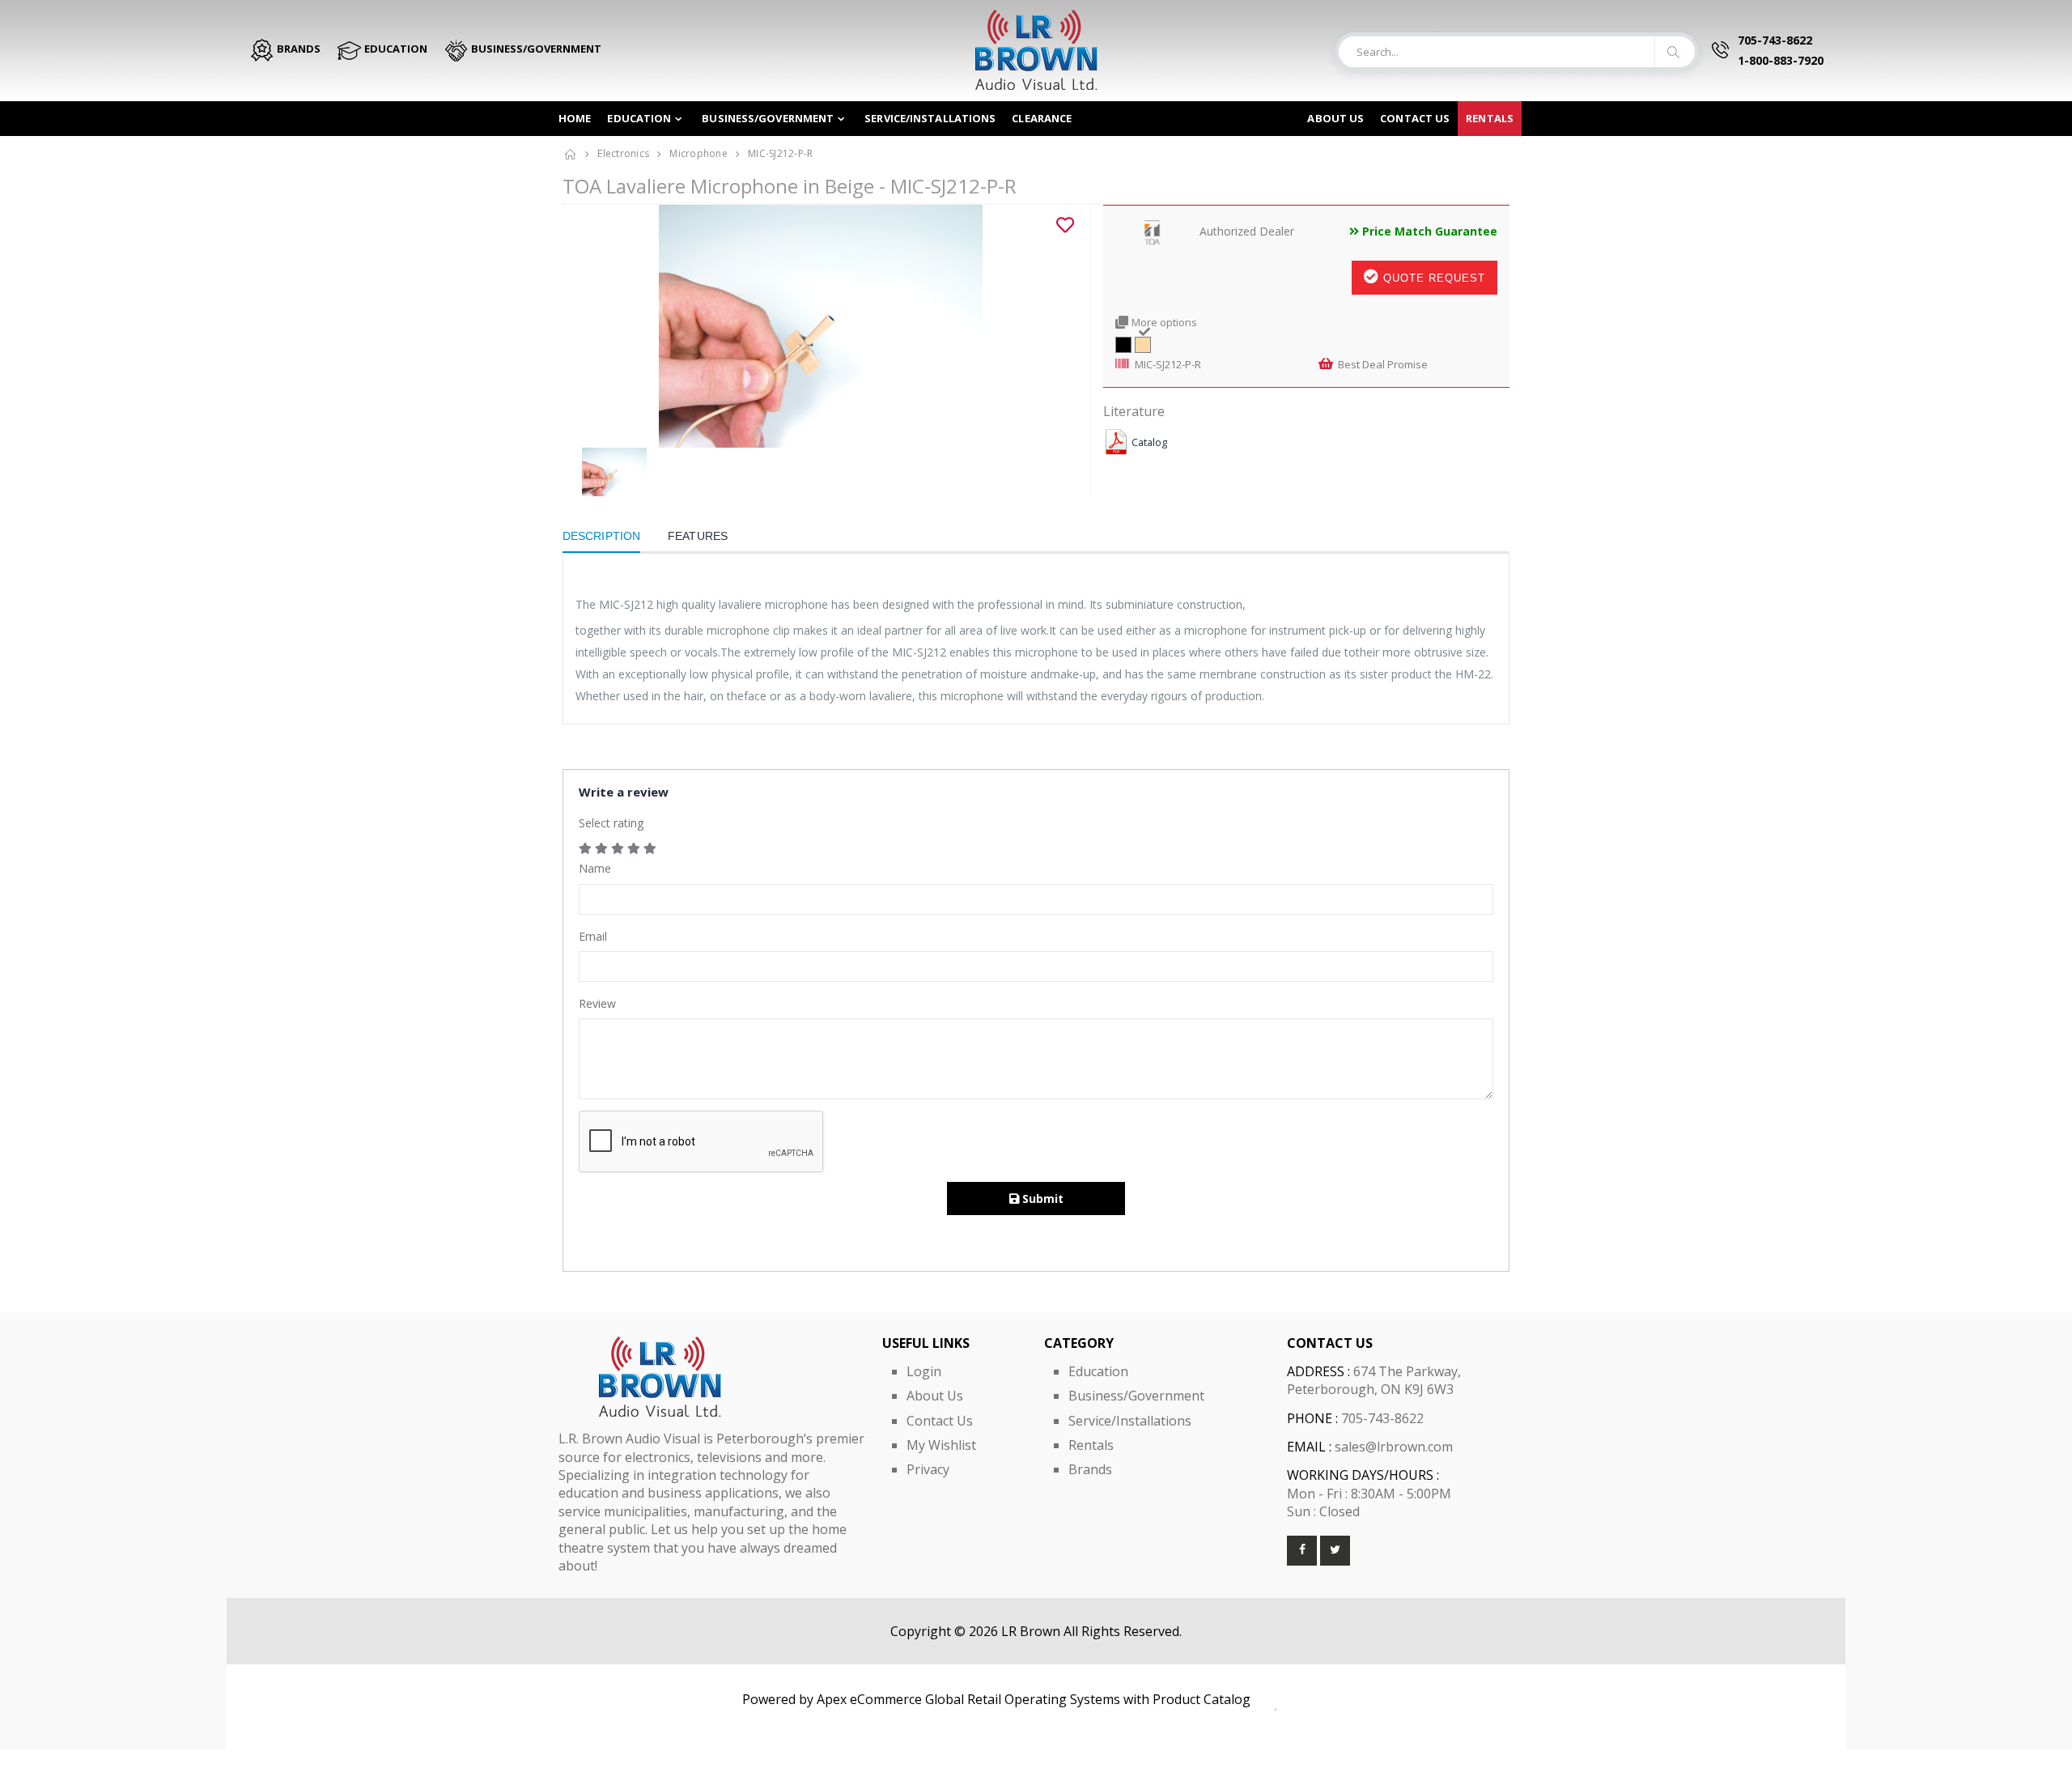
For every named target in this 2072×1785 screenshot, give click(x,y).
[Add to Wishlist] (1065, 225)
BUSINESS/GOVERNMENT (535, 49)
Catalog (1149, 442)
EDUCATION (395, 49)
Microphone (698, 153)
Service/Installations (930, 118)
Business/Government (768, 118)
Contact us (1415, 118)
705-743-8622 (1775, 40)
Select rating (611, 823)
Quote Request (1432, 278)
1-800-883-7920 (1781, 60)
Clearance (1042, 118)
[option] (820, 326)
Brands (1090, 1469)
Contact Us (940, 1421)
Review (597, 1003)
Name (595, 868)
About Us (1335, 118)
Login (924, 1371)
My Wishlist (941, 1445)
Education (639, 118)
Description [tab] (601, 536)
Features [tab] (698, 536)
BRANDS (297, 49)
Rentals (1490, 118)
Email (593, 936)
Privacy (928, 1469)
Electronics (623, 153)
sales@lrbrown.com (1394, 1447)
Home (575, 118)
